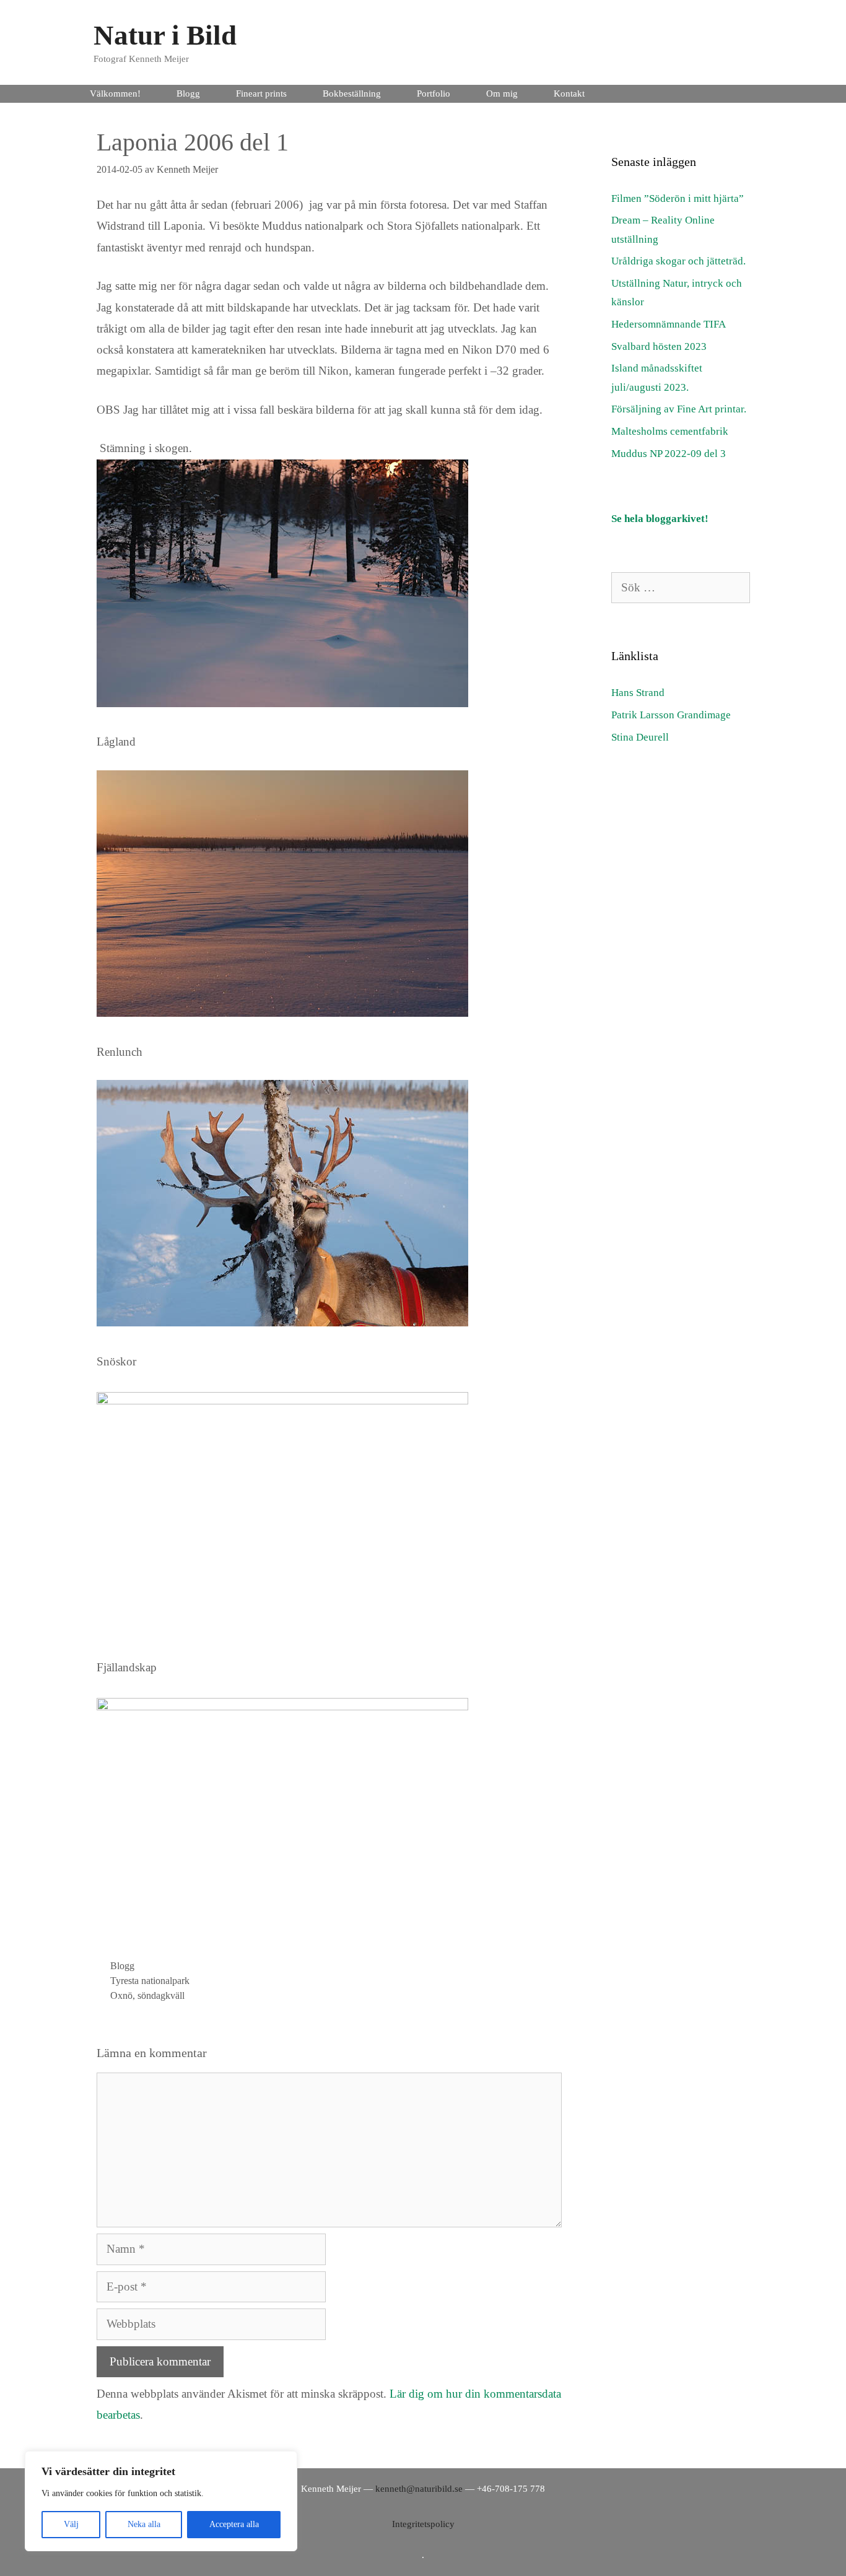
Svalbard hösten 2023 (659, 346)
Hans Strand (638, 693)
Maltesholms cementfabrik (670, 431)
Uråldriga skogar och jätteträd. (678, 261)
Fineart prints (261, 94)
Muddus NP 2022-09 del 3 (669, 454)
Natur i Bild (165, 35)
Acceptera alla (234, 2524)
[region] (161, 2501)
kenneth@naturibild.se (419, 2489)
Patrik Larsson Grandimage (671, 715)
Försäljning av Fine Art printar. (679, 409)
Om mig (502, 94)
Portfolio (434, 94)
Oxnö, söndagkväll (147, 1995)
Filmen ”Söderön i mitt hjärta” (678, 198)
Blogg (188, 94)
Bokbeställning (352, 94)
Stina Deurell (640, 737)
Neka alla (144, 2524)
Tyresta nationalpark (150, 1981)
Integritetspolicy (423, 2524)
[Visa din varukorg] (753, 94)
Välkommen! (115, 94)
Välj (71, 2524)
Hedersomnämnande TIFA (669, 324)
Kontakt (569, 94)
